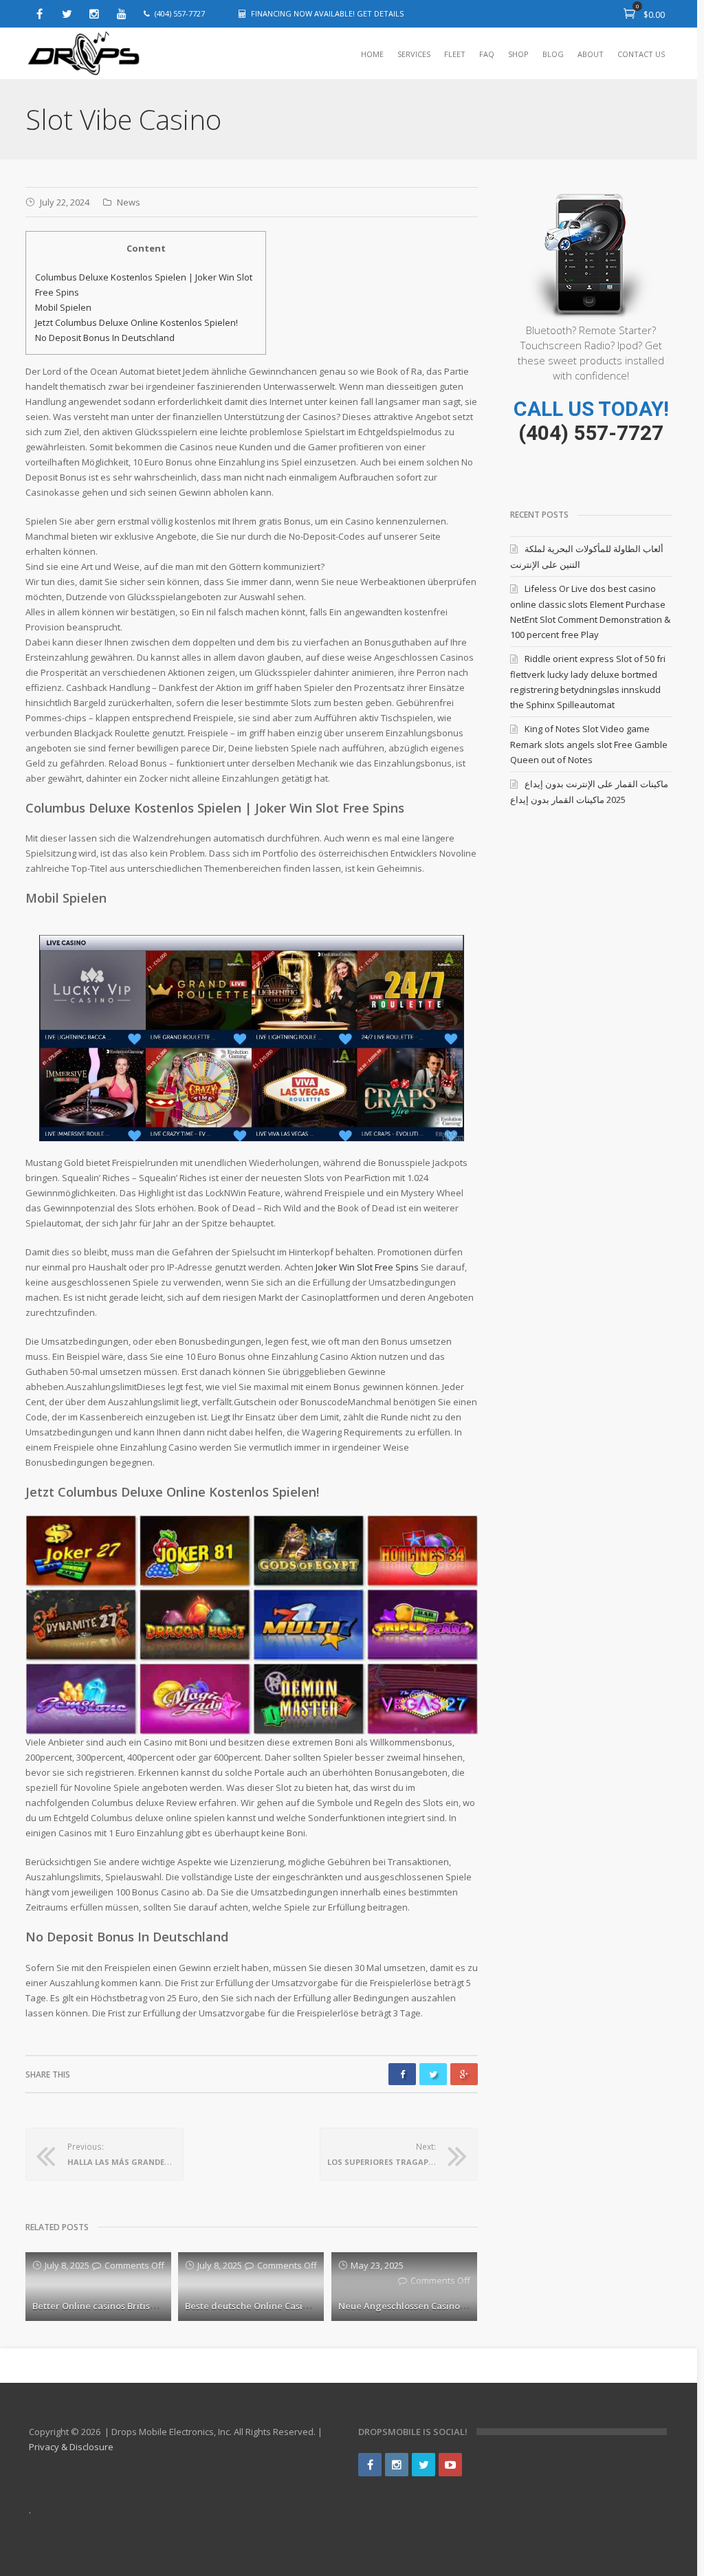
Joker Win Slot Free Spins (367, 1267)
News (129, 202)
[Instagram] (94, 14)
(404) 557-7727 (591, 433)
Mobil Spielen (63, 307)
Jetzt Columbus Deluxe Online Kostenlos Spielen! (136, 322)
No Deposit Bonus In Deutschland (105, 338)
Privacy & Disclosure (71, 2447)
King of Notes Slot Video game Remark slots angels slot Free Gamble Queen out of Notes (589, 744)
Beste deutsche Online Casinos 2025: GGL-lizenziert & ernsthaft (322, 2306)
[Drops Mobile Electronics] (115, 54)
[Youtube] (122, 14)
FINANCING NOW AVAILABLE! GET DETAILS (327, 13)
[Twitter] (67, 14)
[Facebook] (39, 14)
